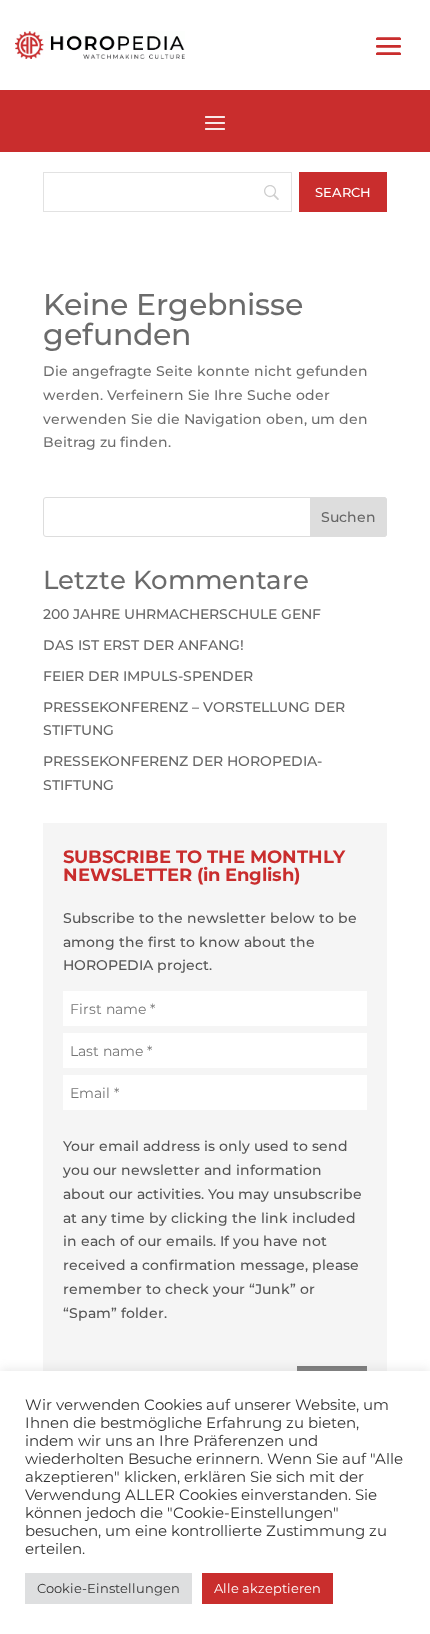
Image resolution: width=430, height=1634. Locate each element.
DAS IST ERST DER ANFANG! (143, 645)
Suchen (348, 517)
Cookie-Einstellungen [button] (108, 1588)
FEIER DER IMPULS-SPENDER (148, 676)
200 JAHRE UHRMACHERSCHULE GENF (182, 614)
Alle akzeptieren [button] (267, 1588)
